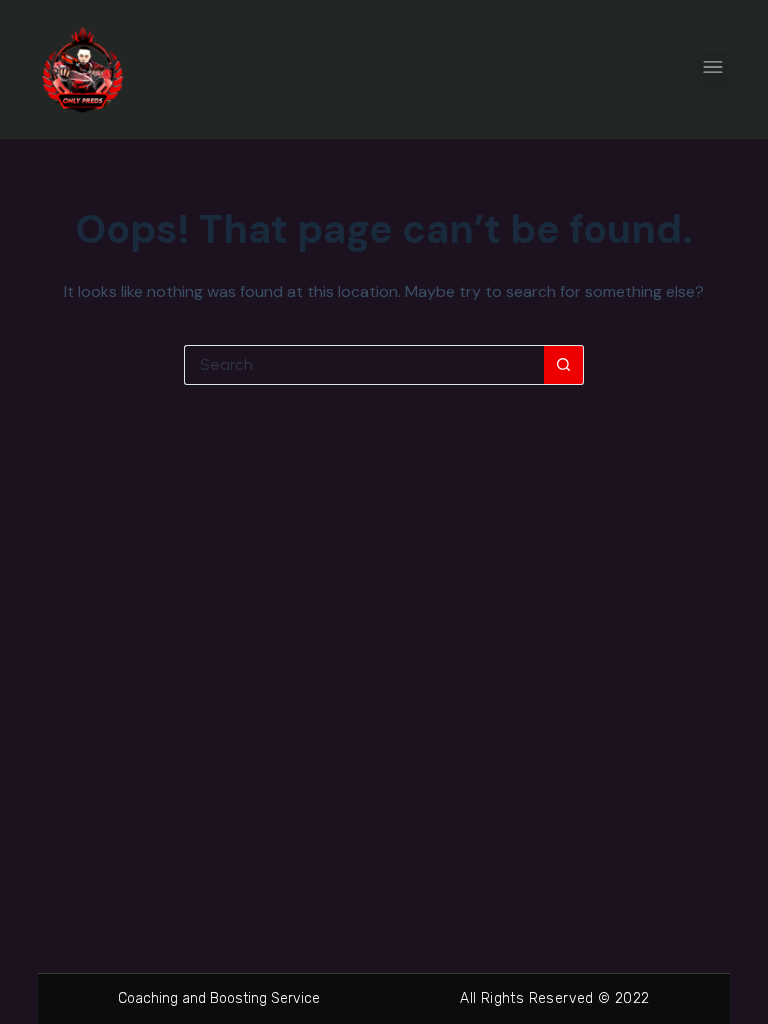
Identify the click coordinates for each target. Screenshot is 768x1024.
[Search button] (564, 365)
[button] (713, 69)
